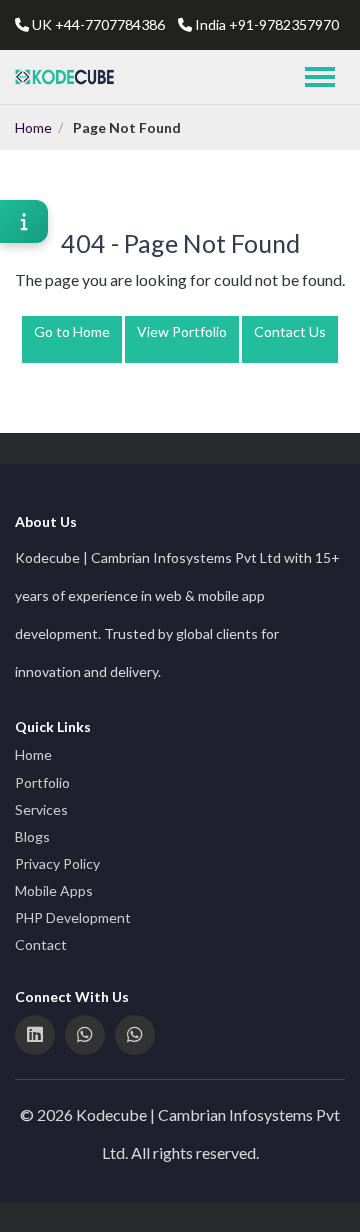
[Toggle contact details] (24, 221)
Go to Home (72, 331)
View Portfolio (182, 331)
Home (33, 127)
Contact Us (290, 331)
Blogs (32, 836)
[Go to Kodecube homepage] (65, 77)
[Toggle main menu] (320, 77)
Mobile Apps (54, 890)
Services (41, 809)
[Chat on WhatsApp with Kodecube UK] (85, 1035)
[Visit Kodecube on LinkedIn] (35, 1035)
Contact (41, 944)
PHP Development (73, 917)
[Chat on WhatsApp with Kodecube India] (135, 1035)
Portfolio (42, 782)
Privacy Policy (57, 863)
